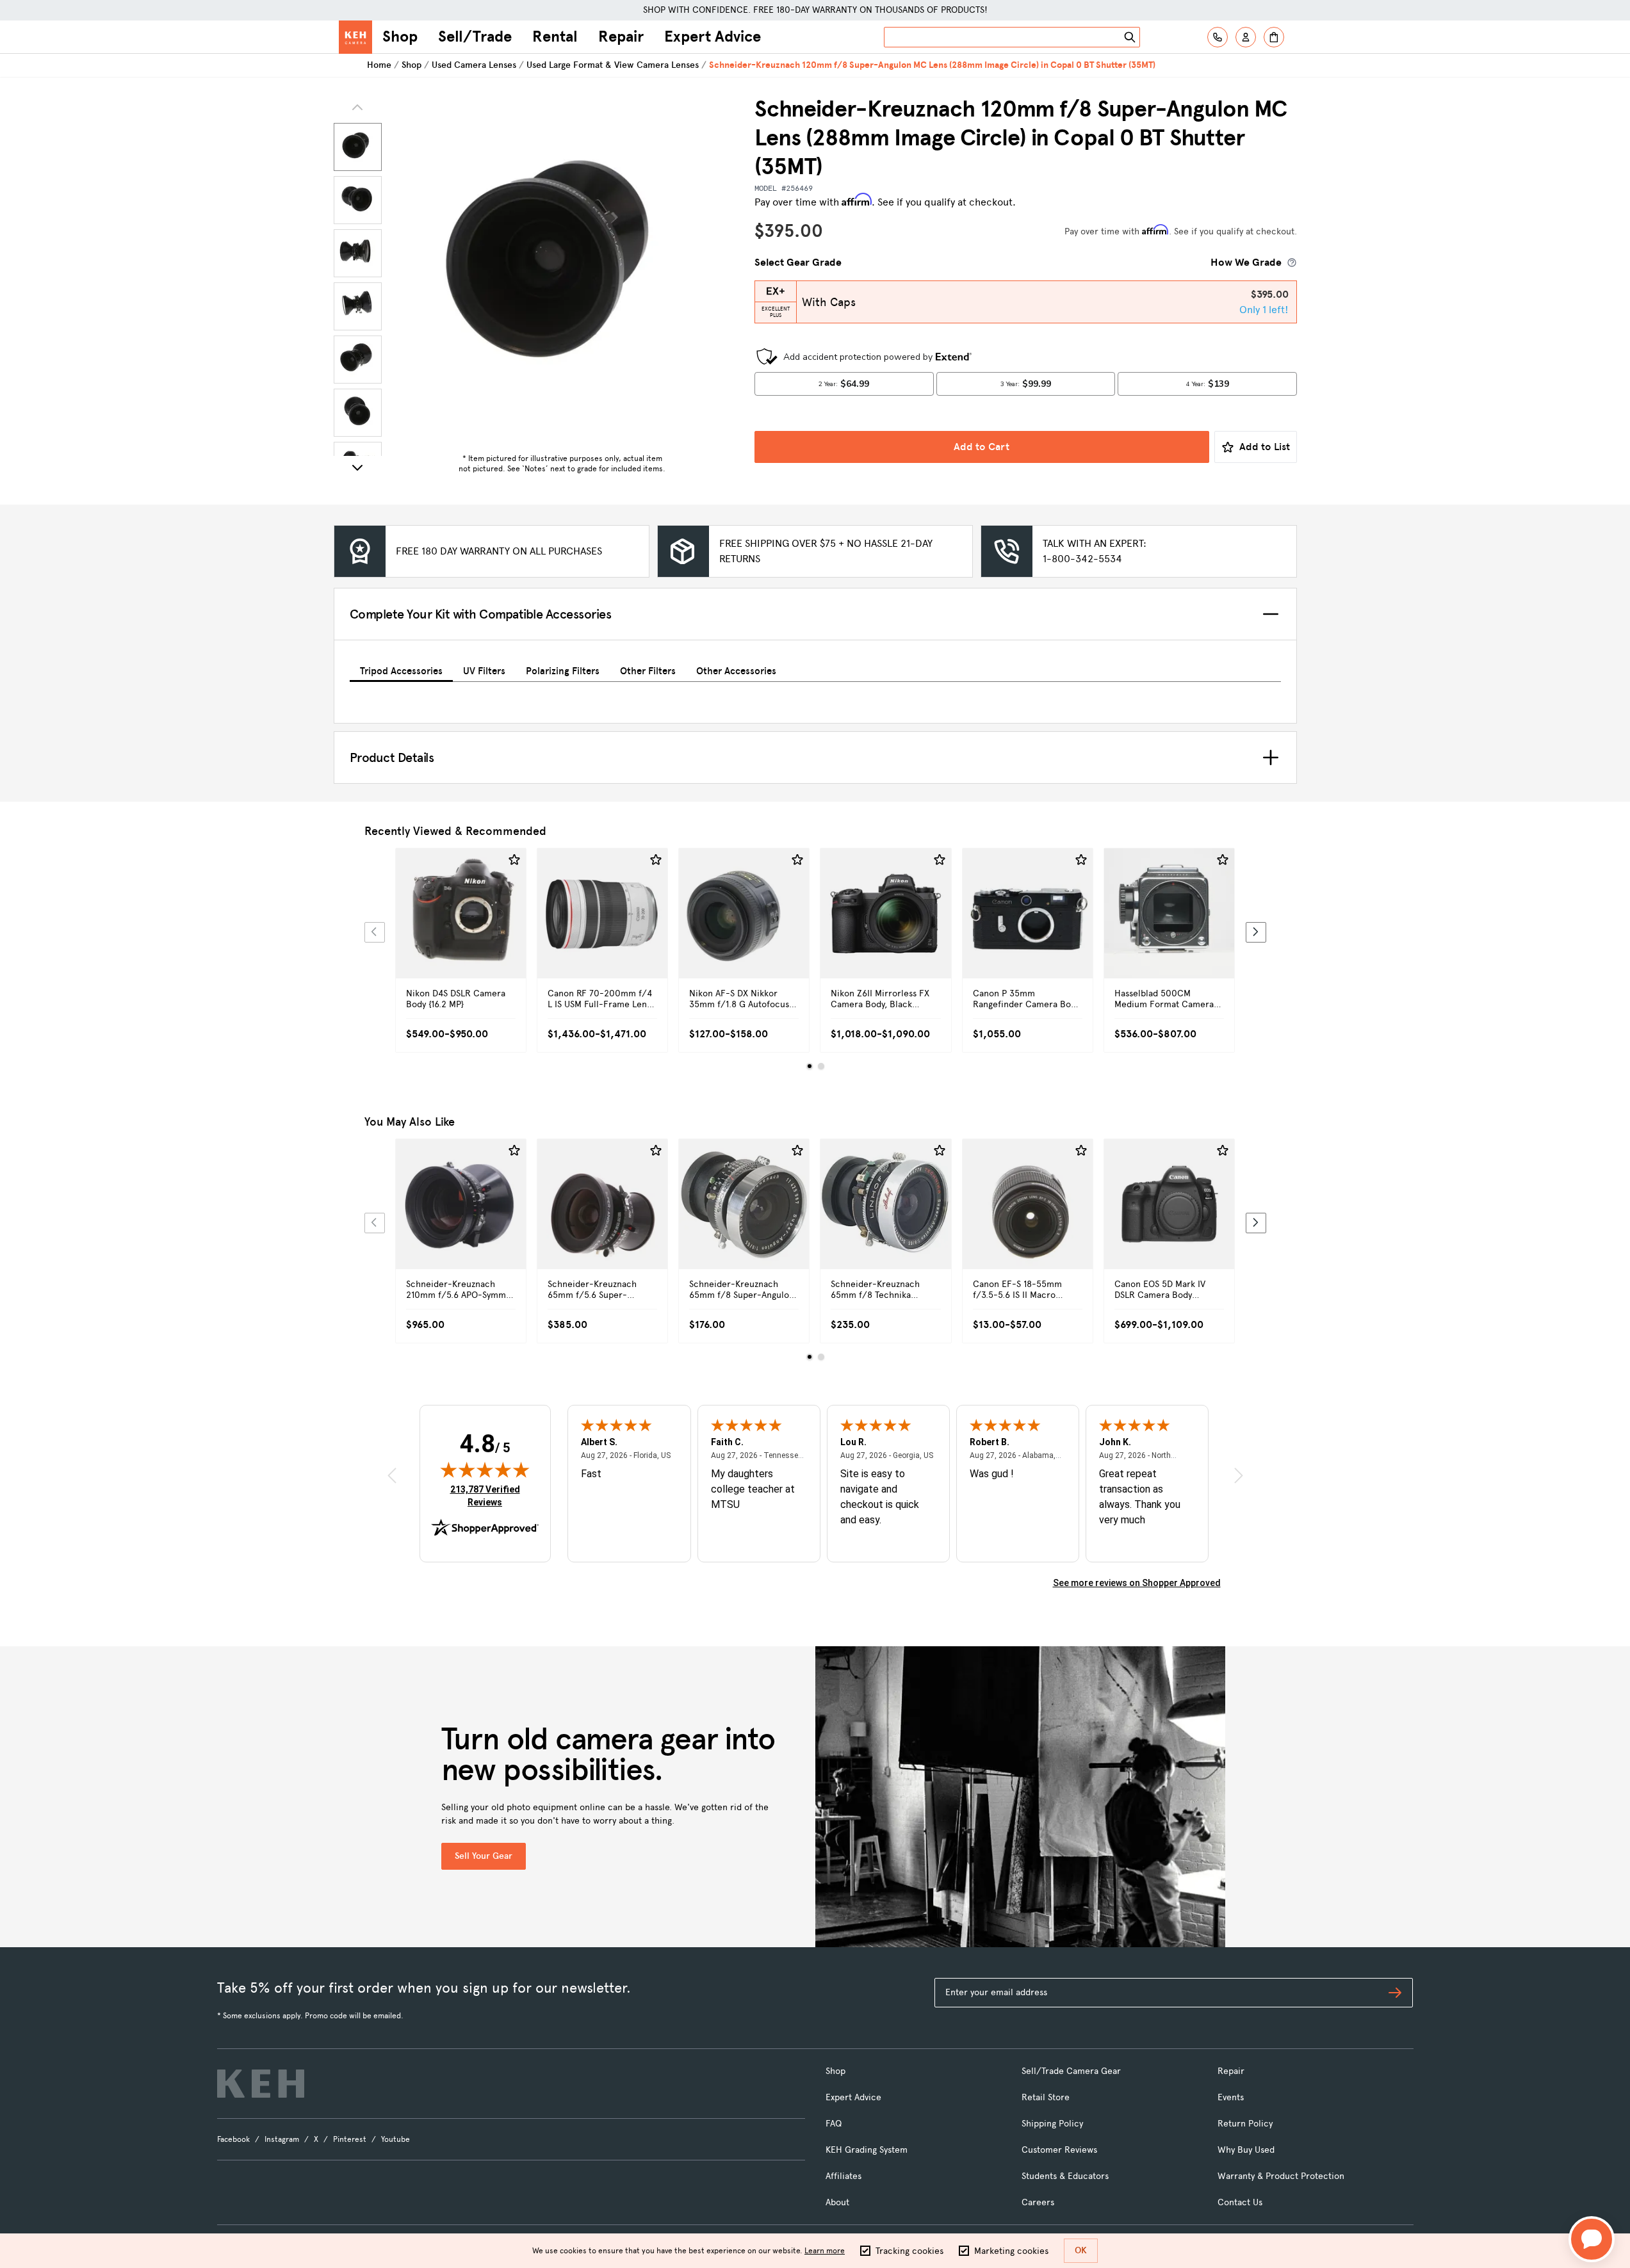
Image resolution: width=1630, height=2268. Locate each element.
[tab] (401, 669)
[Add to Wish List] (514, 860)
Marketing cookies (1011, 2251)
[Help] (1218, 37)
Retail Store (1046, 2097)
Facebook (233, 2139)
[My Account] (1246, 37)
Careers (1038, 2202)
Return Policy (1245, 2124)
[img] (485, 1470)
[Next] (357, 467)
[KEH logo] (261, 2084)
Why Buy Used (1246, 2150)
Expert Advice (713, 36)
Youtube (395, 2139)
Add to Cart (982, 447)
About (837, 2202)
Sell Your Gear (484, 1856)
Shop (400, 36)
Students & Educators (1065, 2176)
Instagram (282, 2139)
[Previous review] (392, 1475)
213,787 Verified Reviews (488, 1495)
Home (379, 65)
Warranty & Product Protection (1281, 2176)
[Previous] (375, 932)
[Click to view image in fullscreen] (562, 271)
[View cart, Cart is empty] (1274, 37)
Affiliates (844, 2176)
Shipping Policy (1052, 2124)
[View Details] (461, 928)
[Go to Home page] (355, 37)
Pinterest (350, 2139)
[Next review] (1239, 1475)
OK (1081, 2250)
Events (1231, 2097)
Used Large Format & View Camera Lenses (613, 65)
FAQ (834, 2124)
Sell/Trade (475, 36)
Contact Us (1240, 2202)
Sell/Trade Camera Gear (1071, 2071)
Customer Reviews (1059, 2150)
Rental (555, 36)
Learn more (825, 2251)
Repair (621, 36)
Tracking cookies (909, 2251)
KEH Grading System (867, 2150)
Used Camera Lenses (474, 65)
